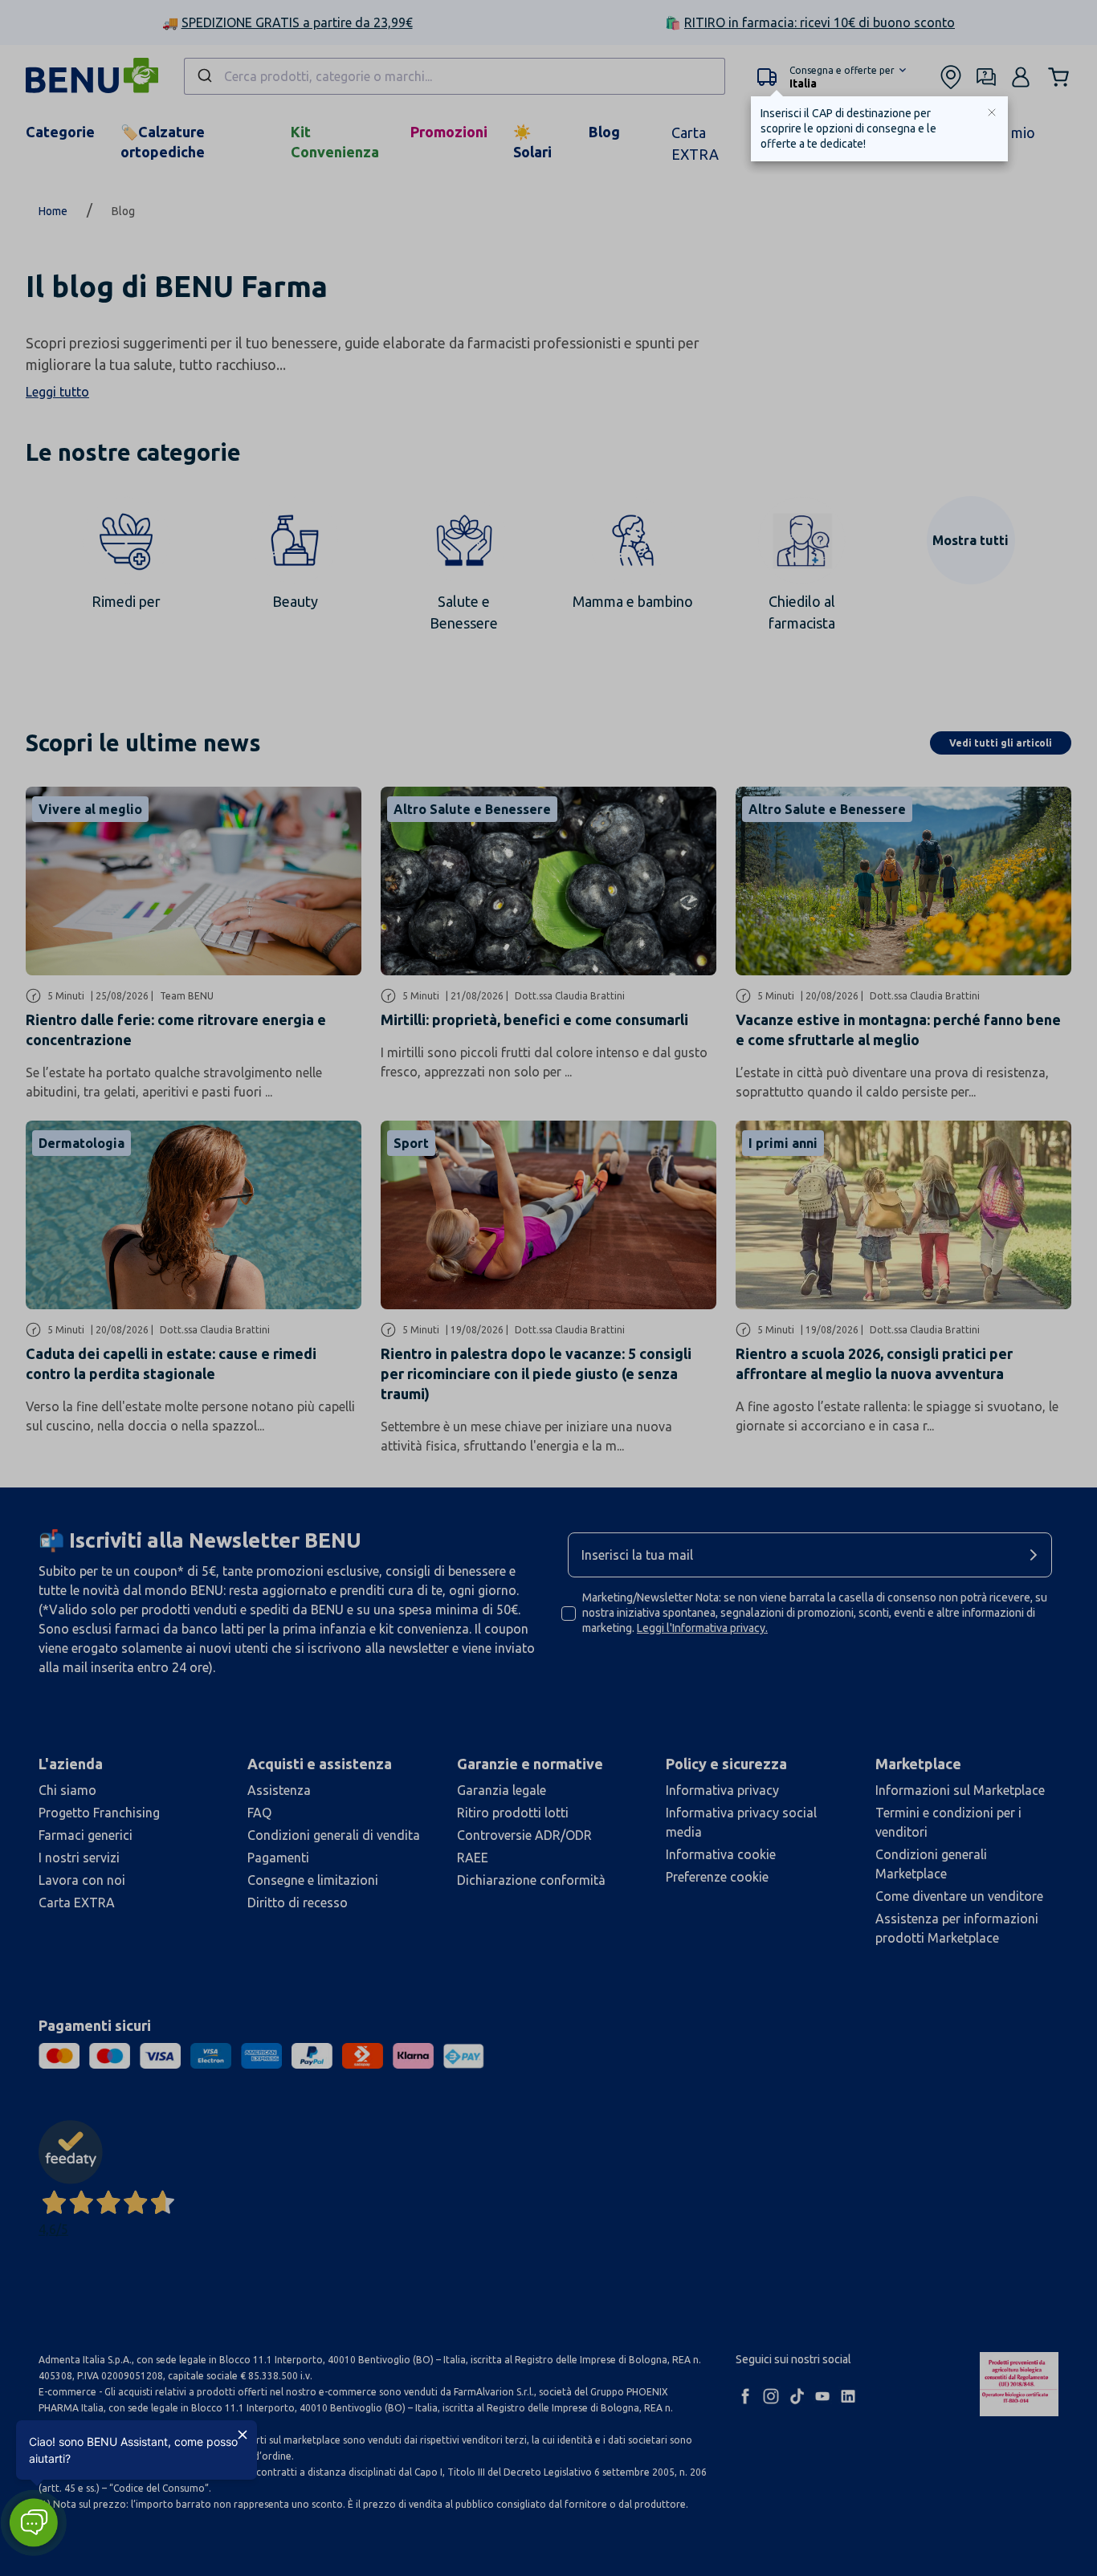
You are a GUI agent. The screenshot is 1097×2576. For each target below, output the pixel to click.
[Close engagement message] (243, 2435)
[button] (33, 2523)
